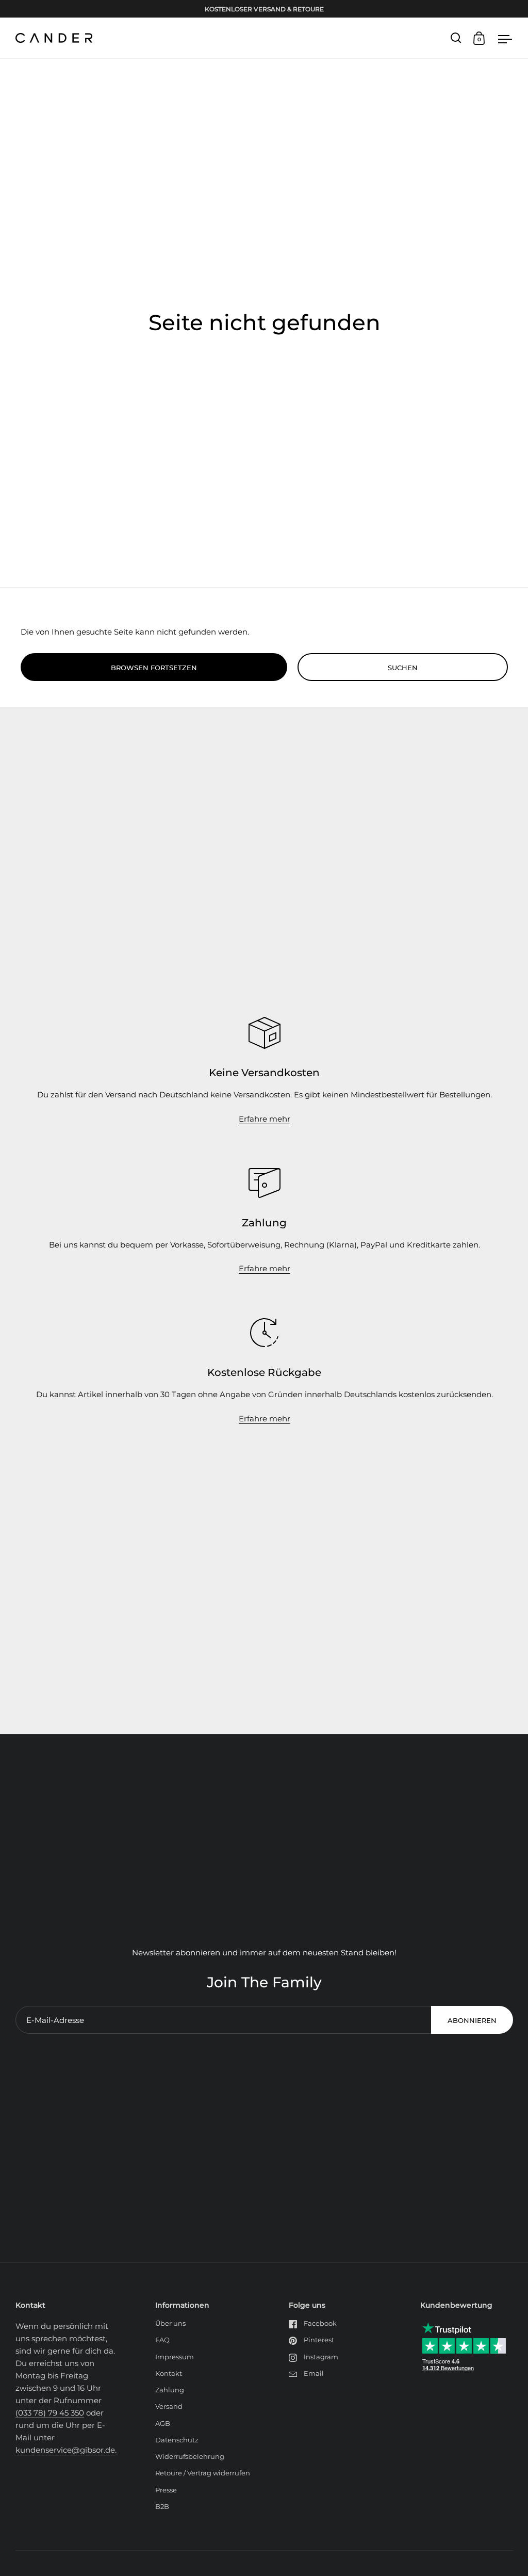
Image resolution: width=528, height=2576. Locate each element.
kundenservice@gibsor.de (65, 2450)
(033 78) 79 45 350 (50, 2413)
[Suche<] (456, 38)
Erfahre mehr (265, 1119)
